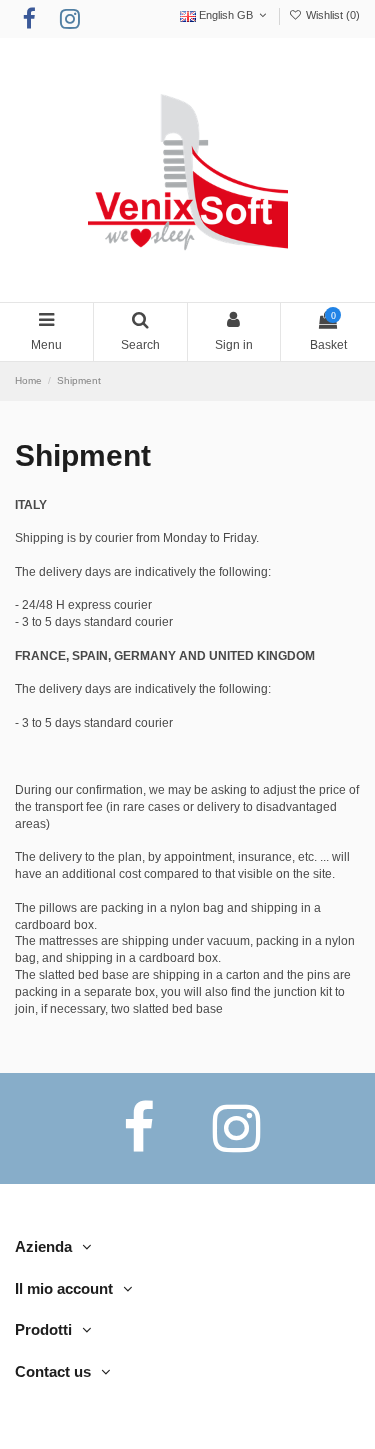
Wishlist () (331, 15)
